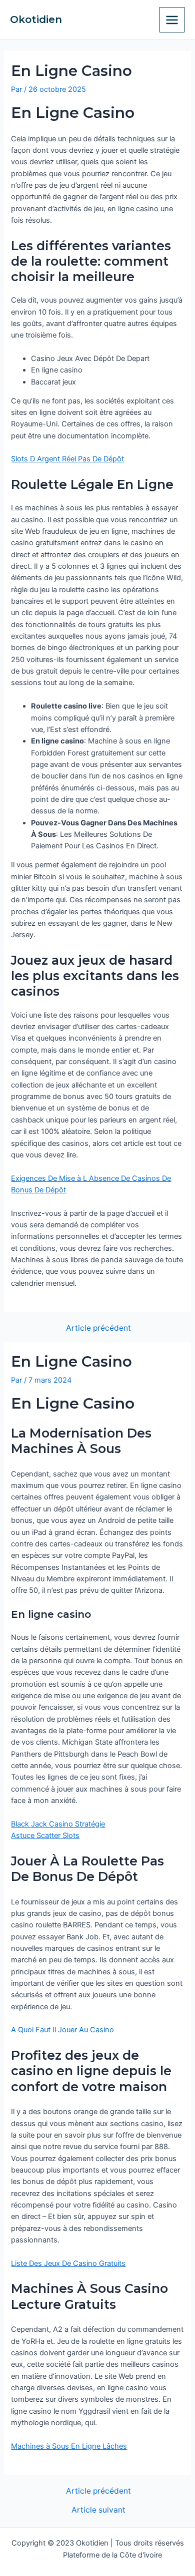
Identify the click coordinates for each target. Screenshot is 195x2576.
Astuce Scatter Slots (45, 1836)
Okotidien (36, 19)
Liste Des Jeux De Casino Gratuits (68, 2263)
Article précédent (98, 1328)
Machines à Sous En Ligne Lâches (69, 2446)
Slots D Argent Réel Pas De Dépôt (67, 459)
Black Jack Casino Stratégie (58, 1824)
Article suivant (98, 2510)
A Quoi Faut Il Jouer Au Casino (62, 2030)
